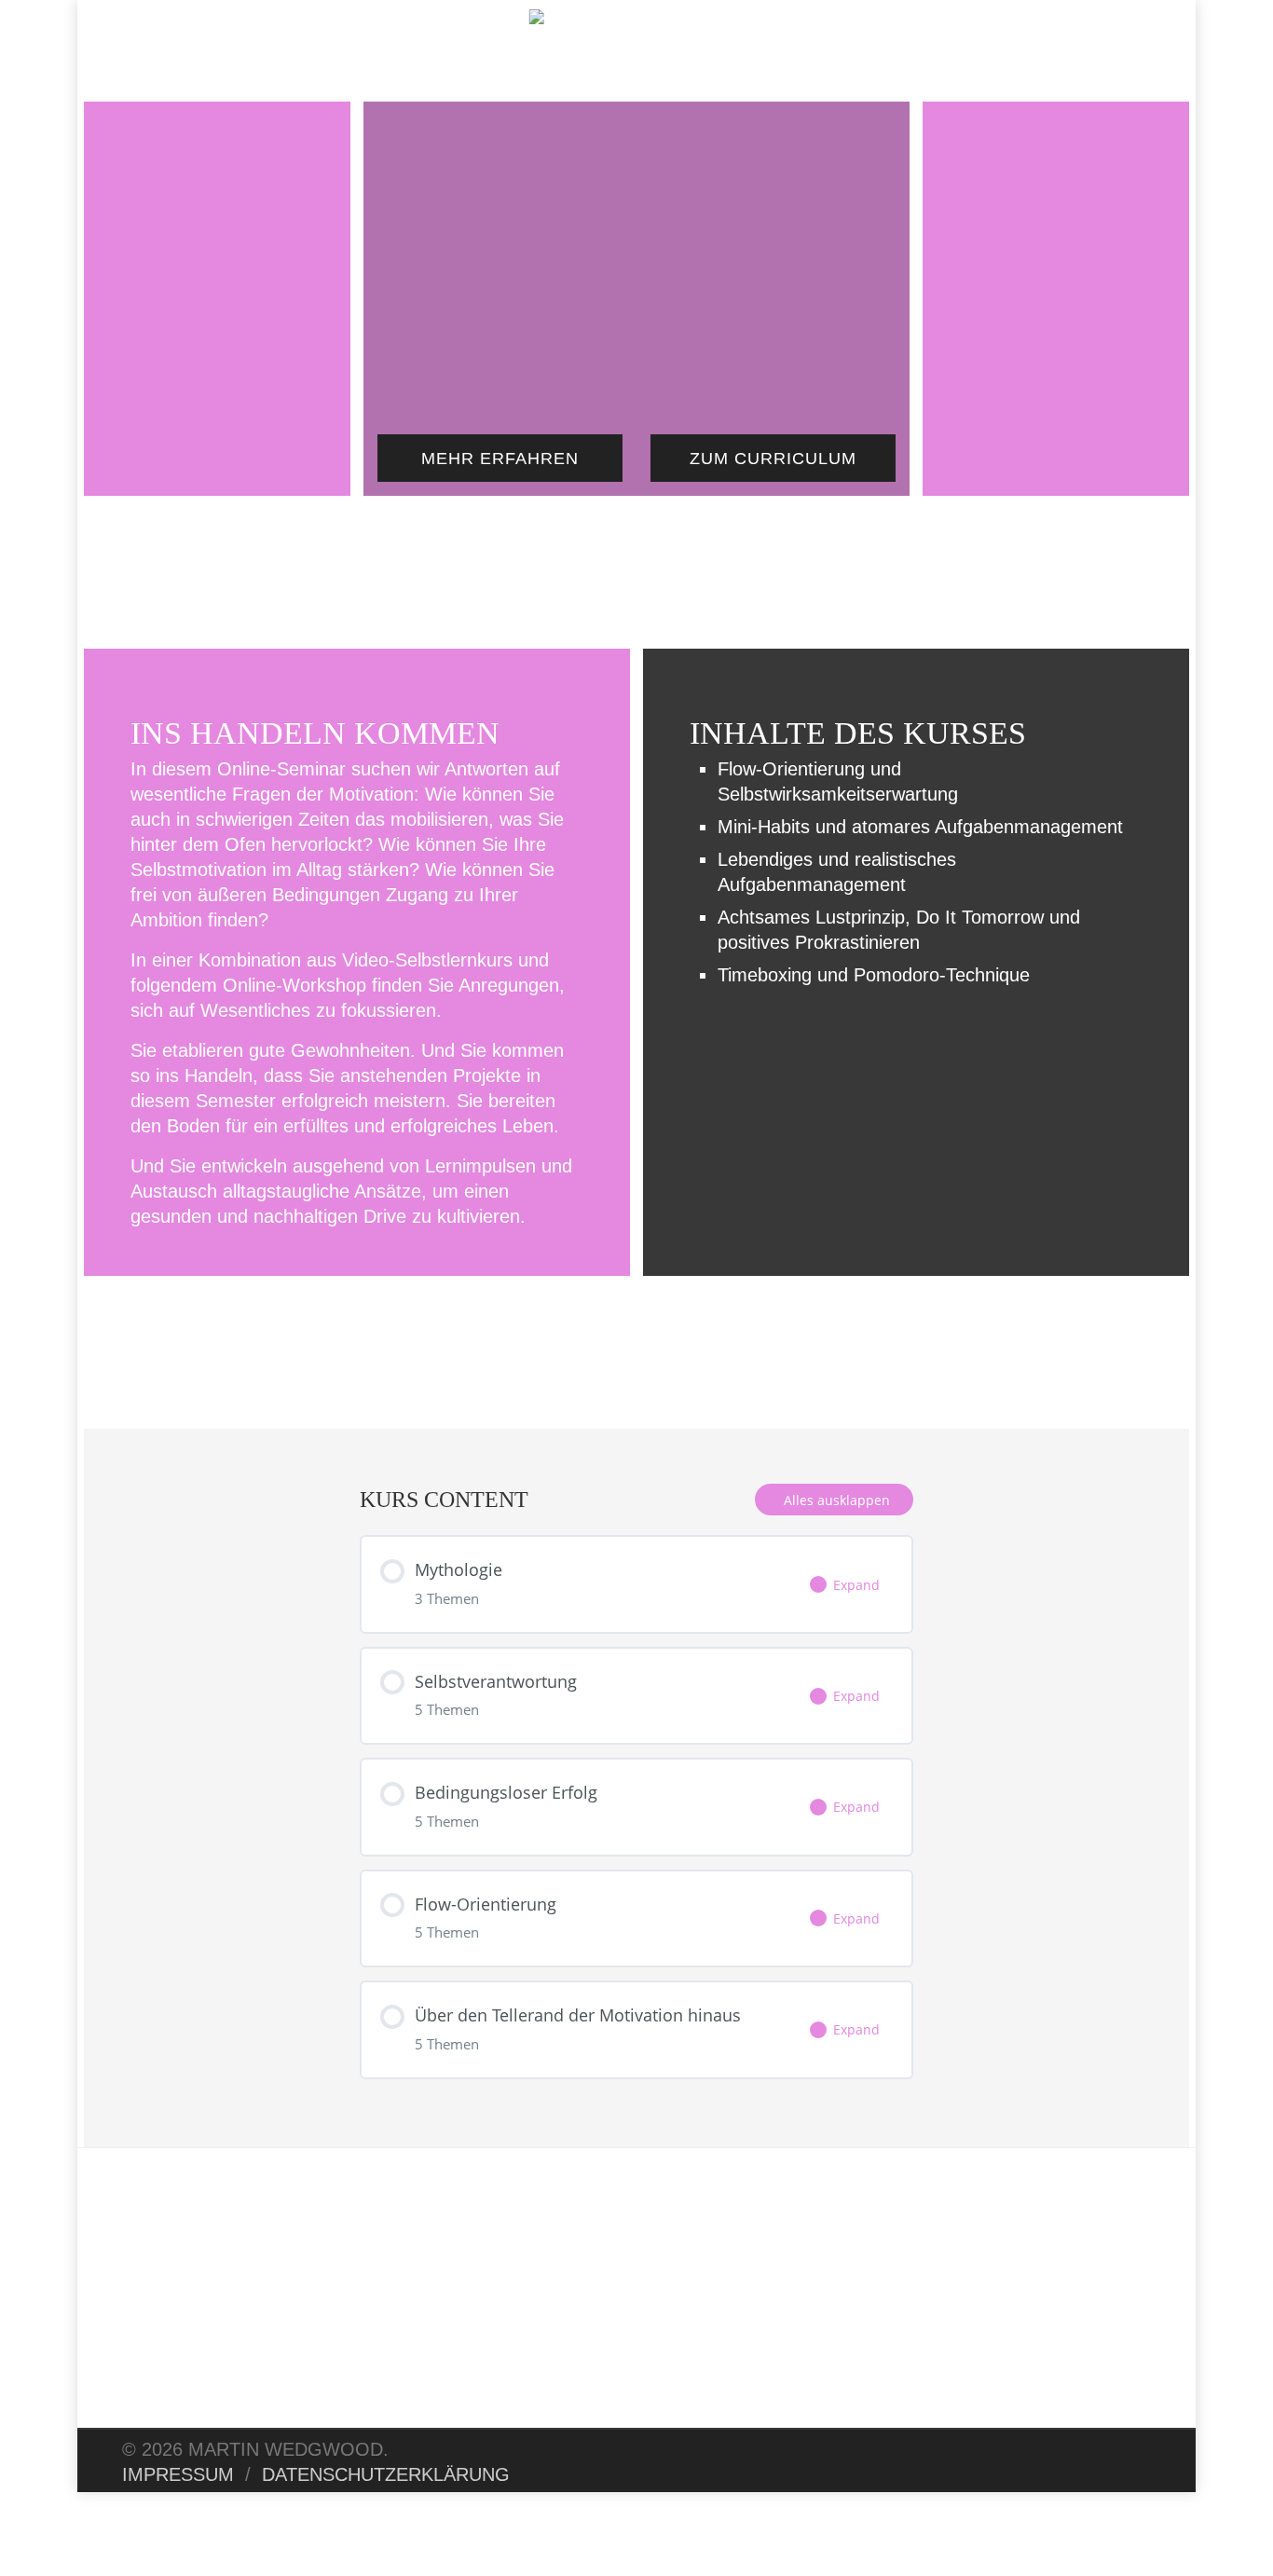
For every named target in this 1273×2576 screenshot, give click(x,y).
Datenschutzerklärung (386, 2474)
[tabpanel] (636, 1223)
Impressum (178, 2474)
